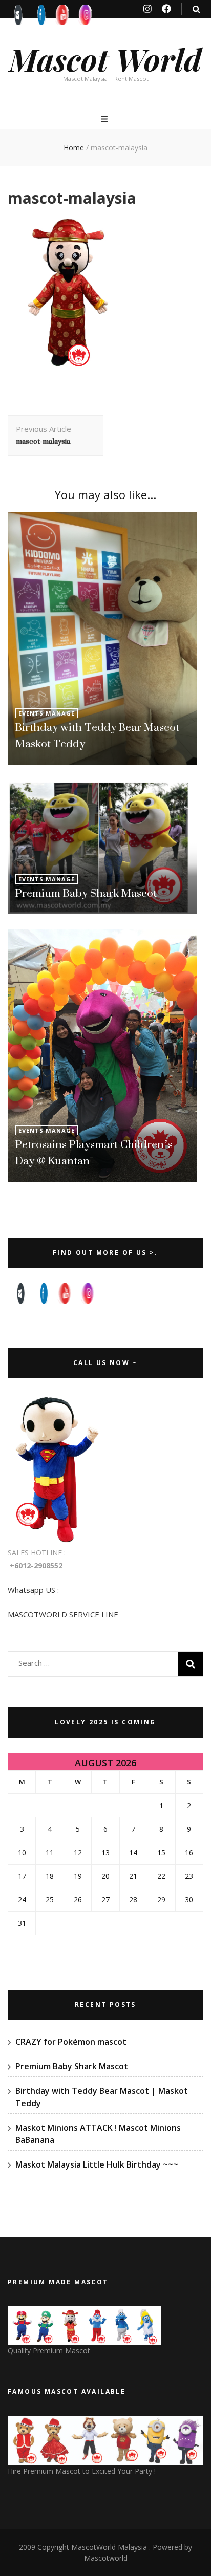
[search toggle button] (196, 9)
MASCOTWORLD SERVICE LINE (63, 1614)
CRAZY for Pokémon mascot (71, 2042)
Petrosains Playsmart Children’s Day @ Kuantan (94, 1152)
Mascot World (105, 59)
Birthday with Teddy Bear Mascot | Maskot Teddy (100, 735)
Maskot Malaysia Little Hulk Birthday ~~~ (97, 2164)
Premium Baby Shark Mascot (86, 893)
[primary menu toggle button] (105, 119)
